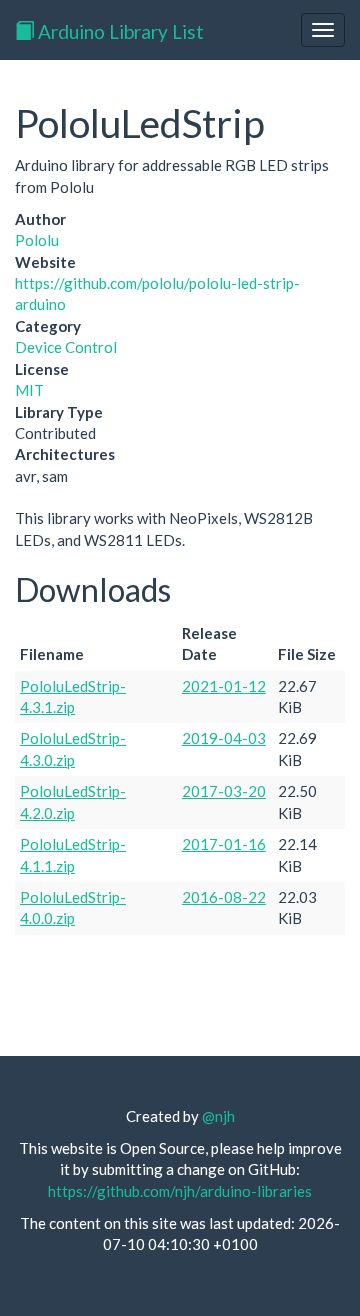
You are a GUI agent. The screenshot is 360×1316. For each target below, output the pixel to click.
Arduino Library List (119, 31)
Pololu (37, 240)
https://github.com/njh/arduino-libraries (180, 1191)
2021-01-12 (224, 686)
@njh (218, 1116)
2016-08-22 (224, 897)
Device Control (66, 347)
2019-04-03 (224, 738)
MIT (29, 390)
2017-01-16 (224, 844)
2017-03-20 (224, 791)
